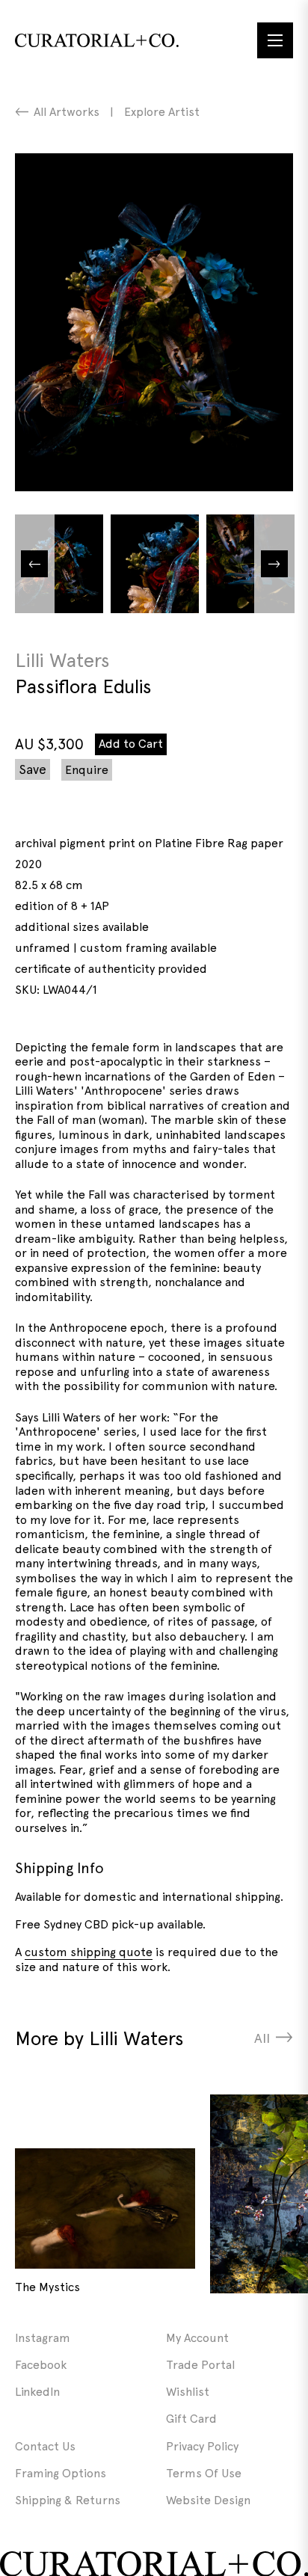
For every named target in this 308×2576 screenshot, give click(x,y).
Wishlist (188, 2392)
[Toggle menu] (275, 40)
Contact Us (45, 2446)
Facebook (41, 2365)
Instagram (43, 2338)
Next (274, 564)
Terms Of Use (204, 2473)
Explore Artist (162, 112)
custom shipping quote (89, 1952)
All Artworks (67, 112)
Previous (34, 564)
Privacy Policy (202, 2446)
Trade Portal (200, 2365)
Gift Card (191, 2419)
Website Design (208, 2500)
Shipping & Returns (68, 2500)
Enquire (87, 770)
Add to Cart (131, 744)
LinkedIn (37, 2392)
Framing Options (61, 2473)
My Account (197, 2338)
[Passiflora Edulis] (154, 322)
